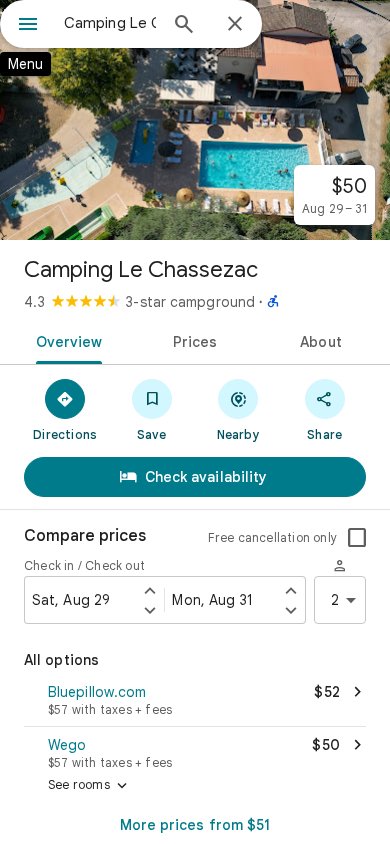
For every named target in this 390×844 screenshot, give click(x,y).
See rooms (89, 786)
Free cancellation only (272, 537)
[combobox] (110, 23)
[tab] (65, 340)
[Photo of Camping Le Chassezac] (195, 120)
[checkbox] (357, 538)
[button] (195, 702)
